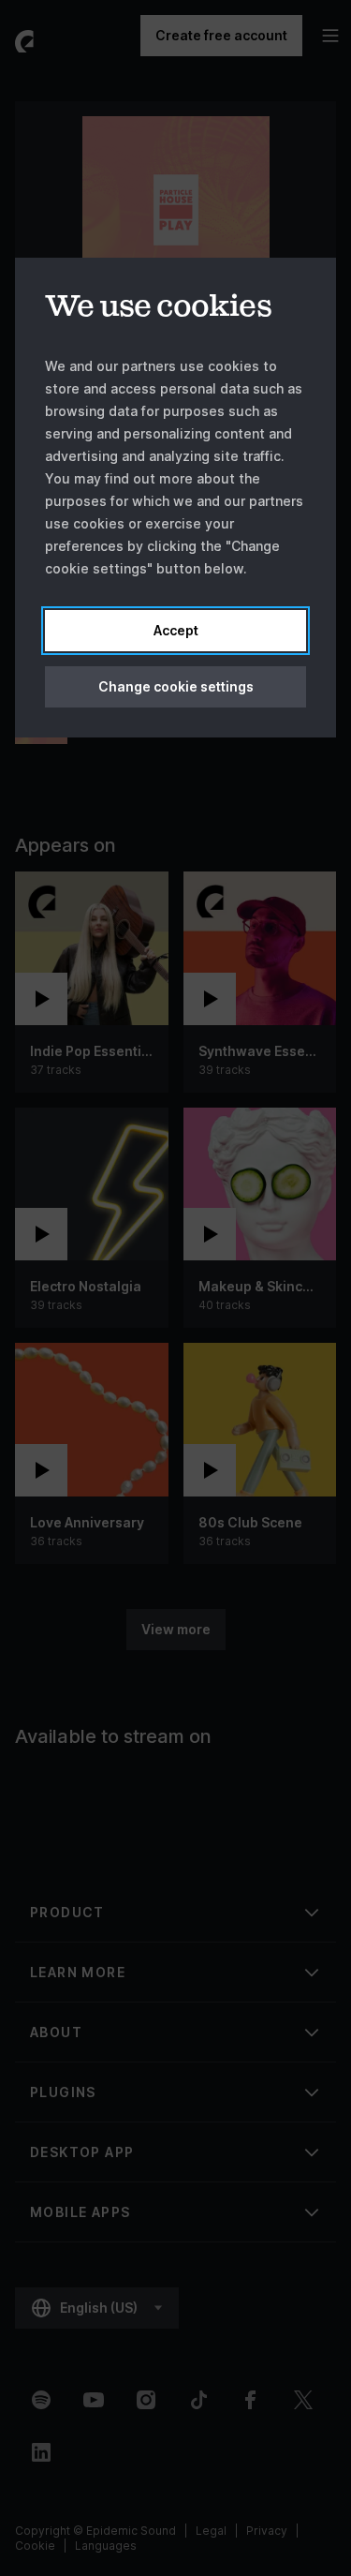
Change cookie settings (176, 686)
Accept (176, 630)
